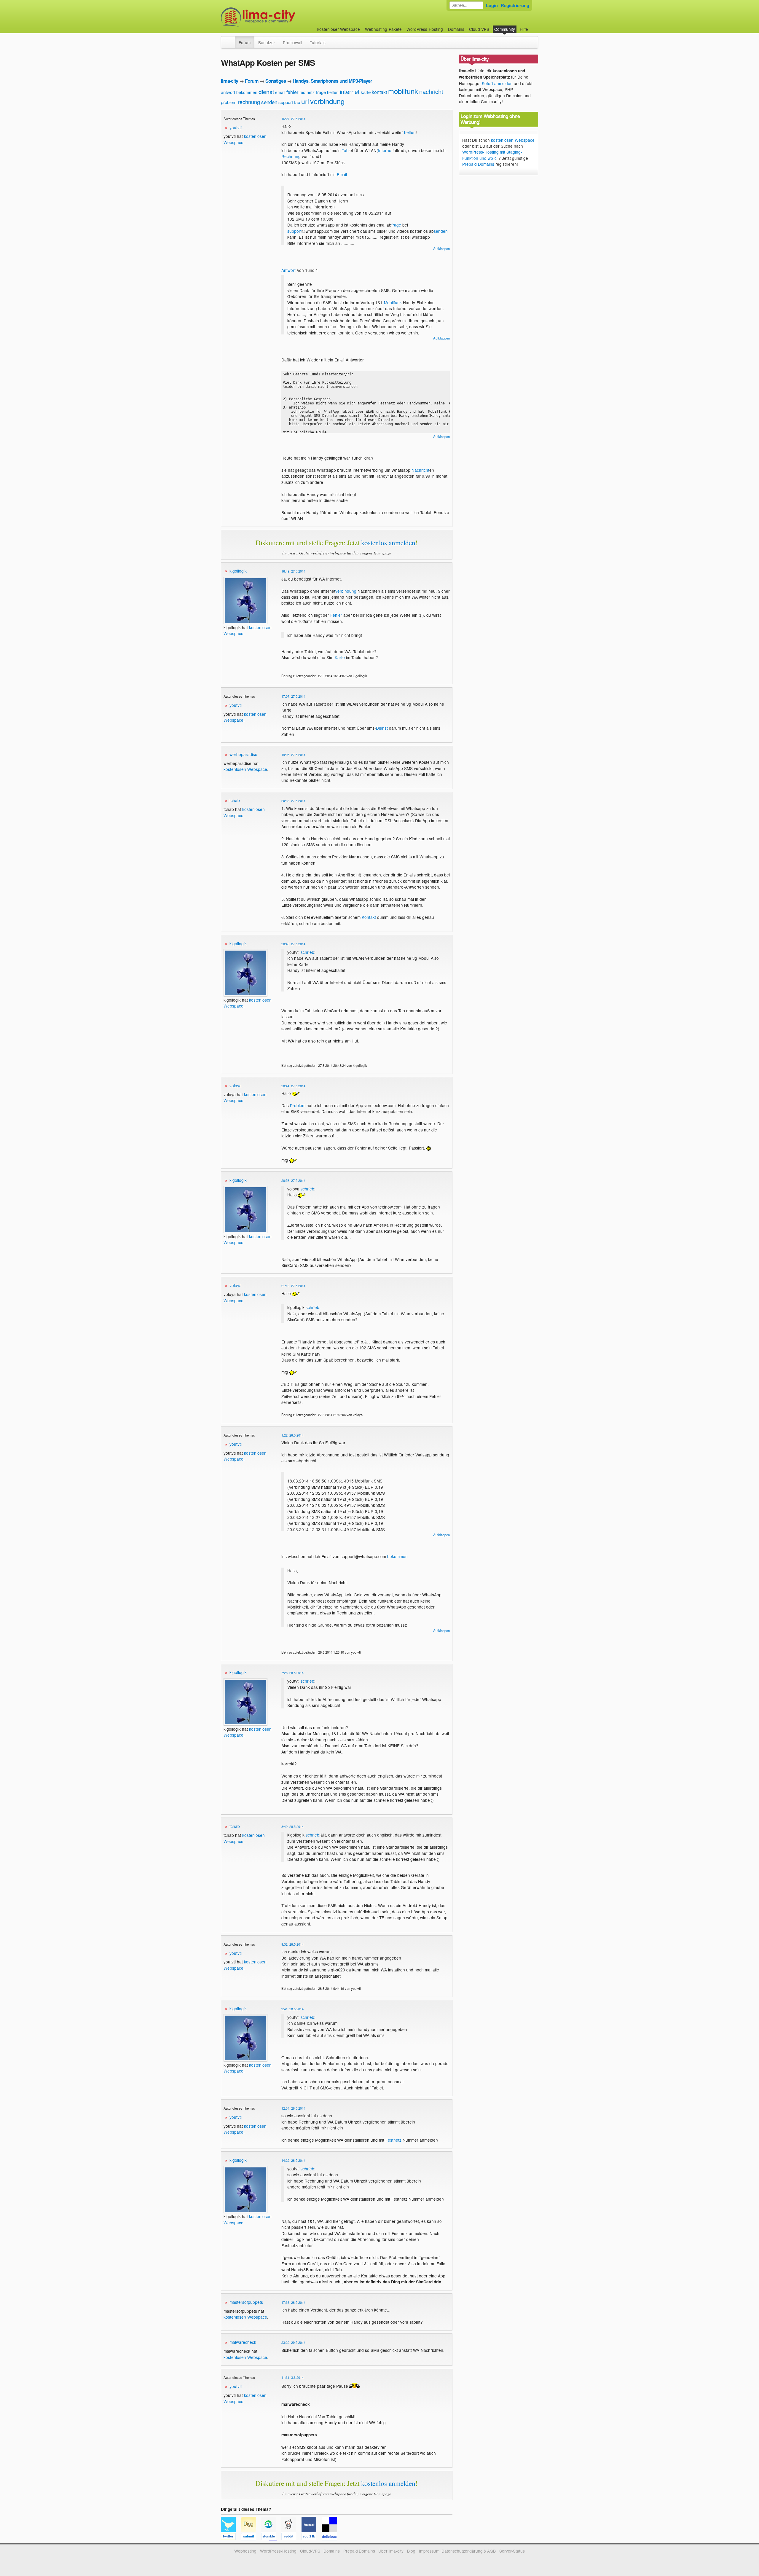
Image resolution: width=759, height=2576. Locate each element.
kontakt (379, 92)
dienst (266, 91)
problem (229, 102)
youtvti (236, 127)
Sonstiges (276, 81)
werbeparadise (243, 754)
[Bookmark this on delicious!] (331, 2537)
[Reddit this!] (291, 2537)
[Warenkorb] (533, 26)
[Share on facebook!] (312, 2537)
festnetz (307, 92)
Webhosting (245, 2551)
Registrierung (515, 5)
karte (366, 92)
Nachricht (420, 470)
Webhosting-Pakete (383, 29)
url (305, 101)
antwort (228, 92)
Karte (340, 657)
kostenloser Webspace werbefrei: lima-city (280, 17)
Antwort (288, 270)
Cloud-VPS (479, 29)
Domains (456, 29)
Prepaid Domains (478, 164)
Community (505, 29)
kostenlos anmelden (388, 543)
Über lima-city (391, 2551)
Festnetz (393, 2140)
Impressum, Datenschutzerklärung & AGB (457, 2551)
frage (321, 92)
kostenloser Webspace (339, 29)
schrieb (307, 952)
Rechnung (291, 156)
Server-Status (512, 2551)
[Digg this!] (251, 2537)
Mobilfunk (393, 302)
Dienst (382, 728)
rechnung (249, 102)
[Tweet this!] (231, 2537)
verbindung (327, 101)
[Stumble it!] (271, 2537)
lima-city (229, 81)
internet (350, 91)
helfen (333, 92)
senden (269, 102)
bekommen (247, 92)
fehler (292, 92)
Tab (345, 150)
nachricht (431, 91)
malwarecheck (243, 2342)
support (286, 102)
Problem (298, 1105)
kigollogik (238, 571)
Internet (385, 150)
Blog (411, 2551)
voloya (236, 1085)
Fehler (336, 615)
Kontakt (369, 917)
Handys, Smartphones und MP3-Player (332, 81)
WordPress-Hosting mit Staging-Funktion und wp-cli (492, 155)
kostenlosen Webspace (245, 769)
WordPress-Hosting (425, 29)
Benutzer (267, 42)
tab (297, 102)
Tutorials (318, 42)
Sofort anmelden (497, 83)
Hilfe (524, 29)
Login (492, 5)
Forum (245, 42)
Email (342, 174)
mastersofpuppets (246, 2302)
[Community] (231, 39)
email (280, 92)
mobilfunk (403, 91)
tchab (235, 800)
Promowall (292, 42)
